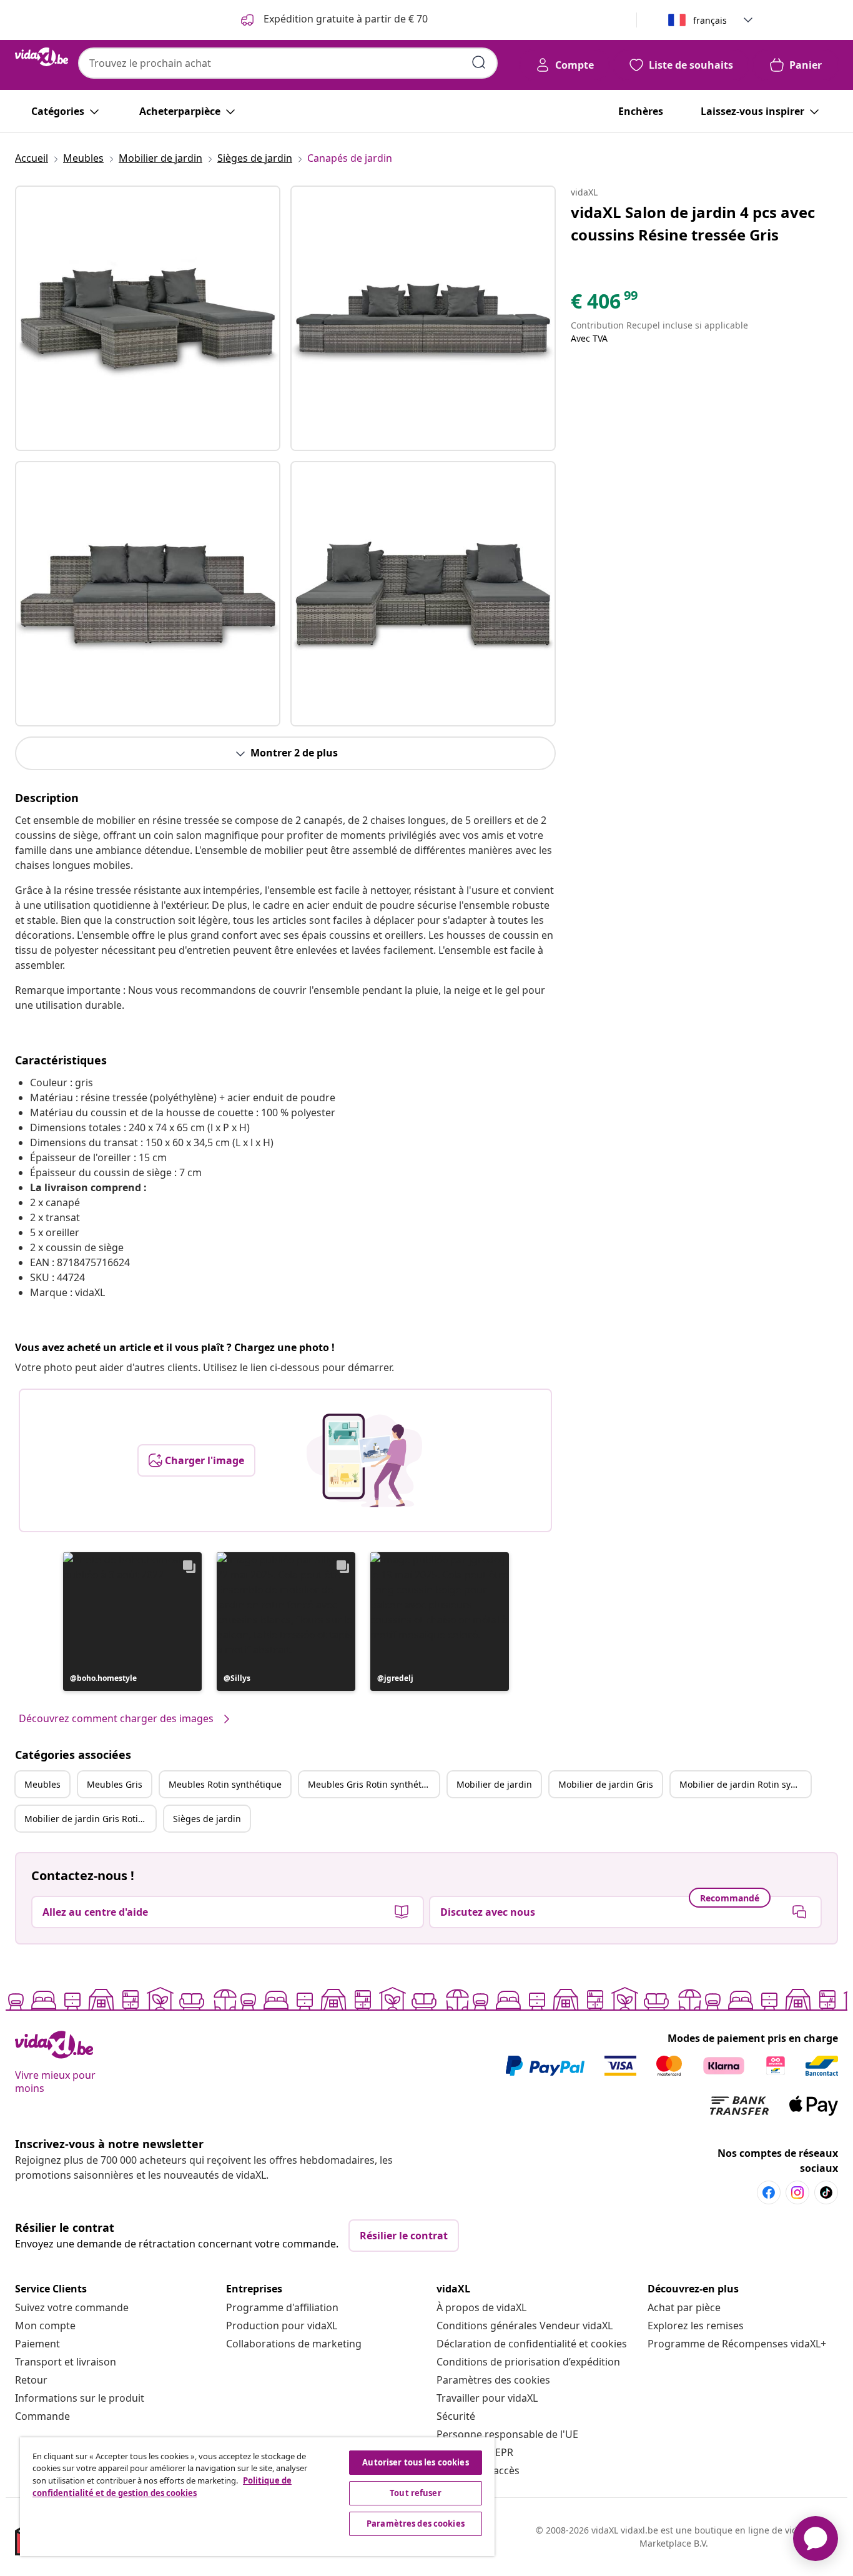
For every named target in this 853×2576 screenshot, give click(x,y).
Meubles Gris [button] (115, 1784)
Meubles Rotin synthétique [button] (225, 1784)
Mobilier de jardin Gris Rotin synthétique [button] (90, 1819)
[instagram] (797, 2192)
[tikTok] (826, 2192)
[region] (257, 2497)
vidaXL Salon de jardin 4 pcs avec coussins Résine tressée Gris (693, 223)
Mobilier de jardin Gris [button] (606, 1784)
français (710, 20)
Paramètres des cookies (493, 2380)
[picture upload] (364, 1460)
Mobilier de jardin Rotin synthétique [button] (745, 1784)
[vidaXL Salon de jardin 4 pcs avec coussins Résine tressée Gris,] (148, 318)
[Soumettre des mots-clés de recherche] (479, 62)
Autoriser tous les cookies (415, 2462)
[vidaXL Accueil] (42, 57)
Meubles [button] (42, 1784)
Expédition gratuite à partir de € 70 (344, 19)
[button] (132, 1622)
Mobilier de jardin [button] (494, 1784)
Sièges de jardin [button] (207, 1819)
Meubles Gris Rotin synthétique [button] (373, 1784)
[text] (605, 304)
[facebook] (769, 2192)
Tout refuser (416, 2493)
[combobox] (288, 63)
